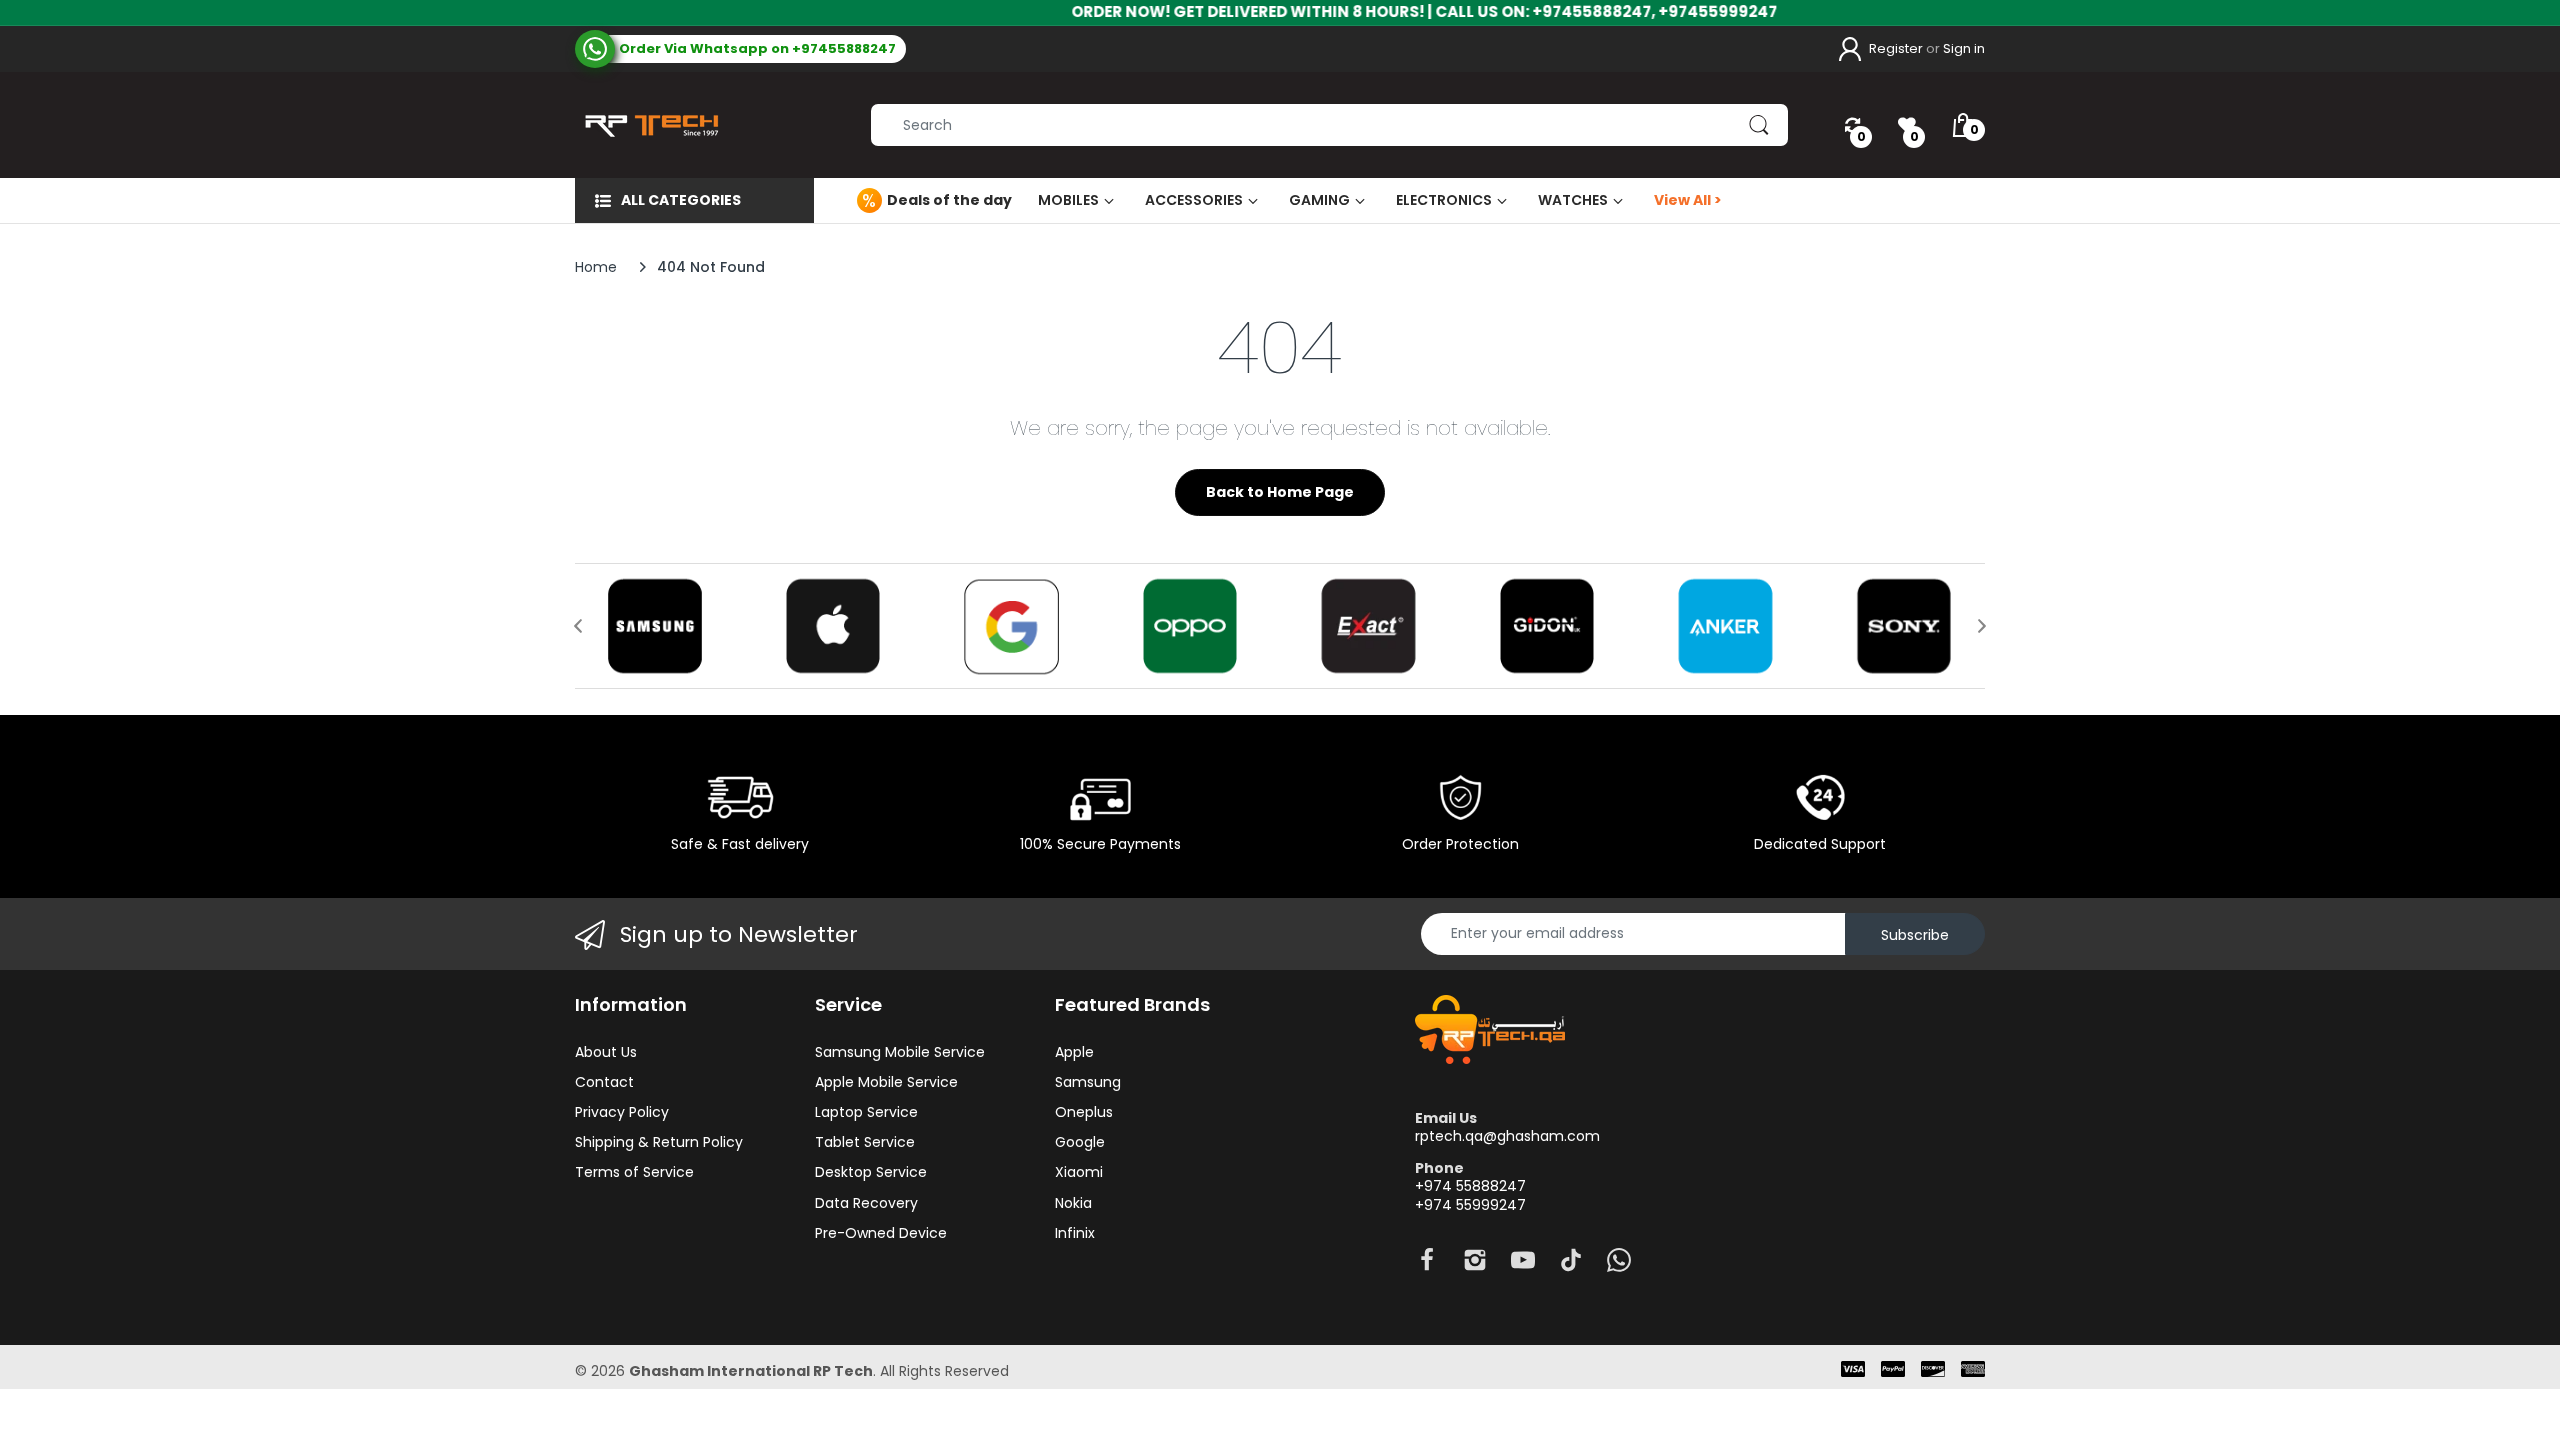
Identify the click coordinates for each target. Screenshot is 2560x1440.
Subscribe (1915, 935)
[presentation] (578, 626)
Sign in (1964, 48)
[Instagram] (1475, 1265)
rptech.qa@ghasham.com (1507, 1136)
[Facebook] (1427, 1265)
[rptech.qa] (647, 125)
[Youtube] (1523, 1265)
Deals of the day (949, 200)
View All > (1688, 200)
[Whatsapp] (1619, 1265)
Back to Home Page (1280, 492)
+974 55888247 (1470, 1186)
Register (1896, 48)
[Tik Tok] (1571, 1265)
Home (596, 267)
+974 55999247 (1470, 1205)
